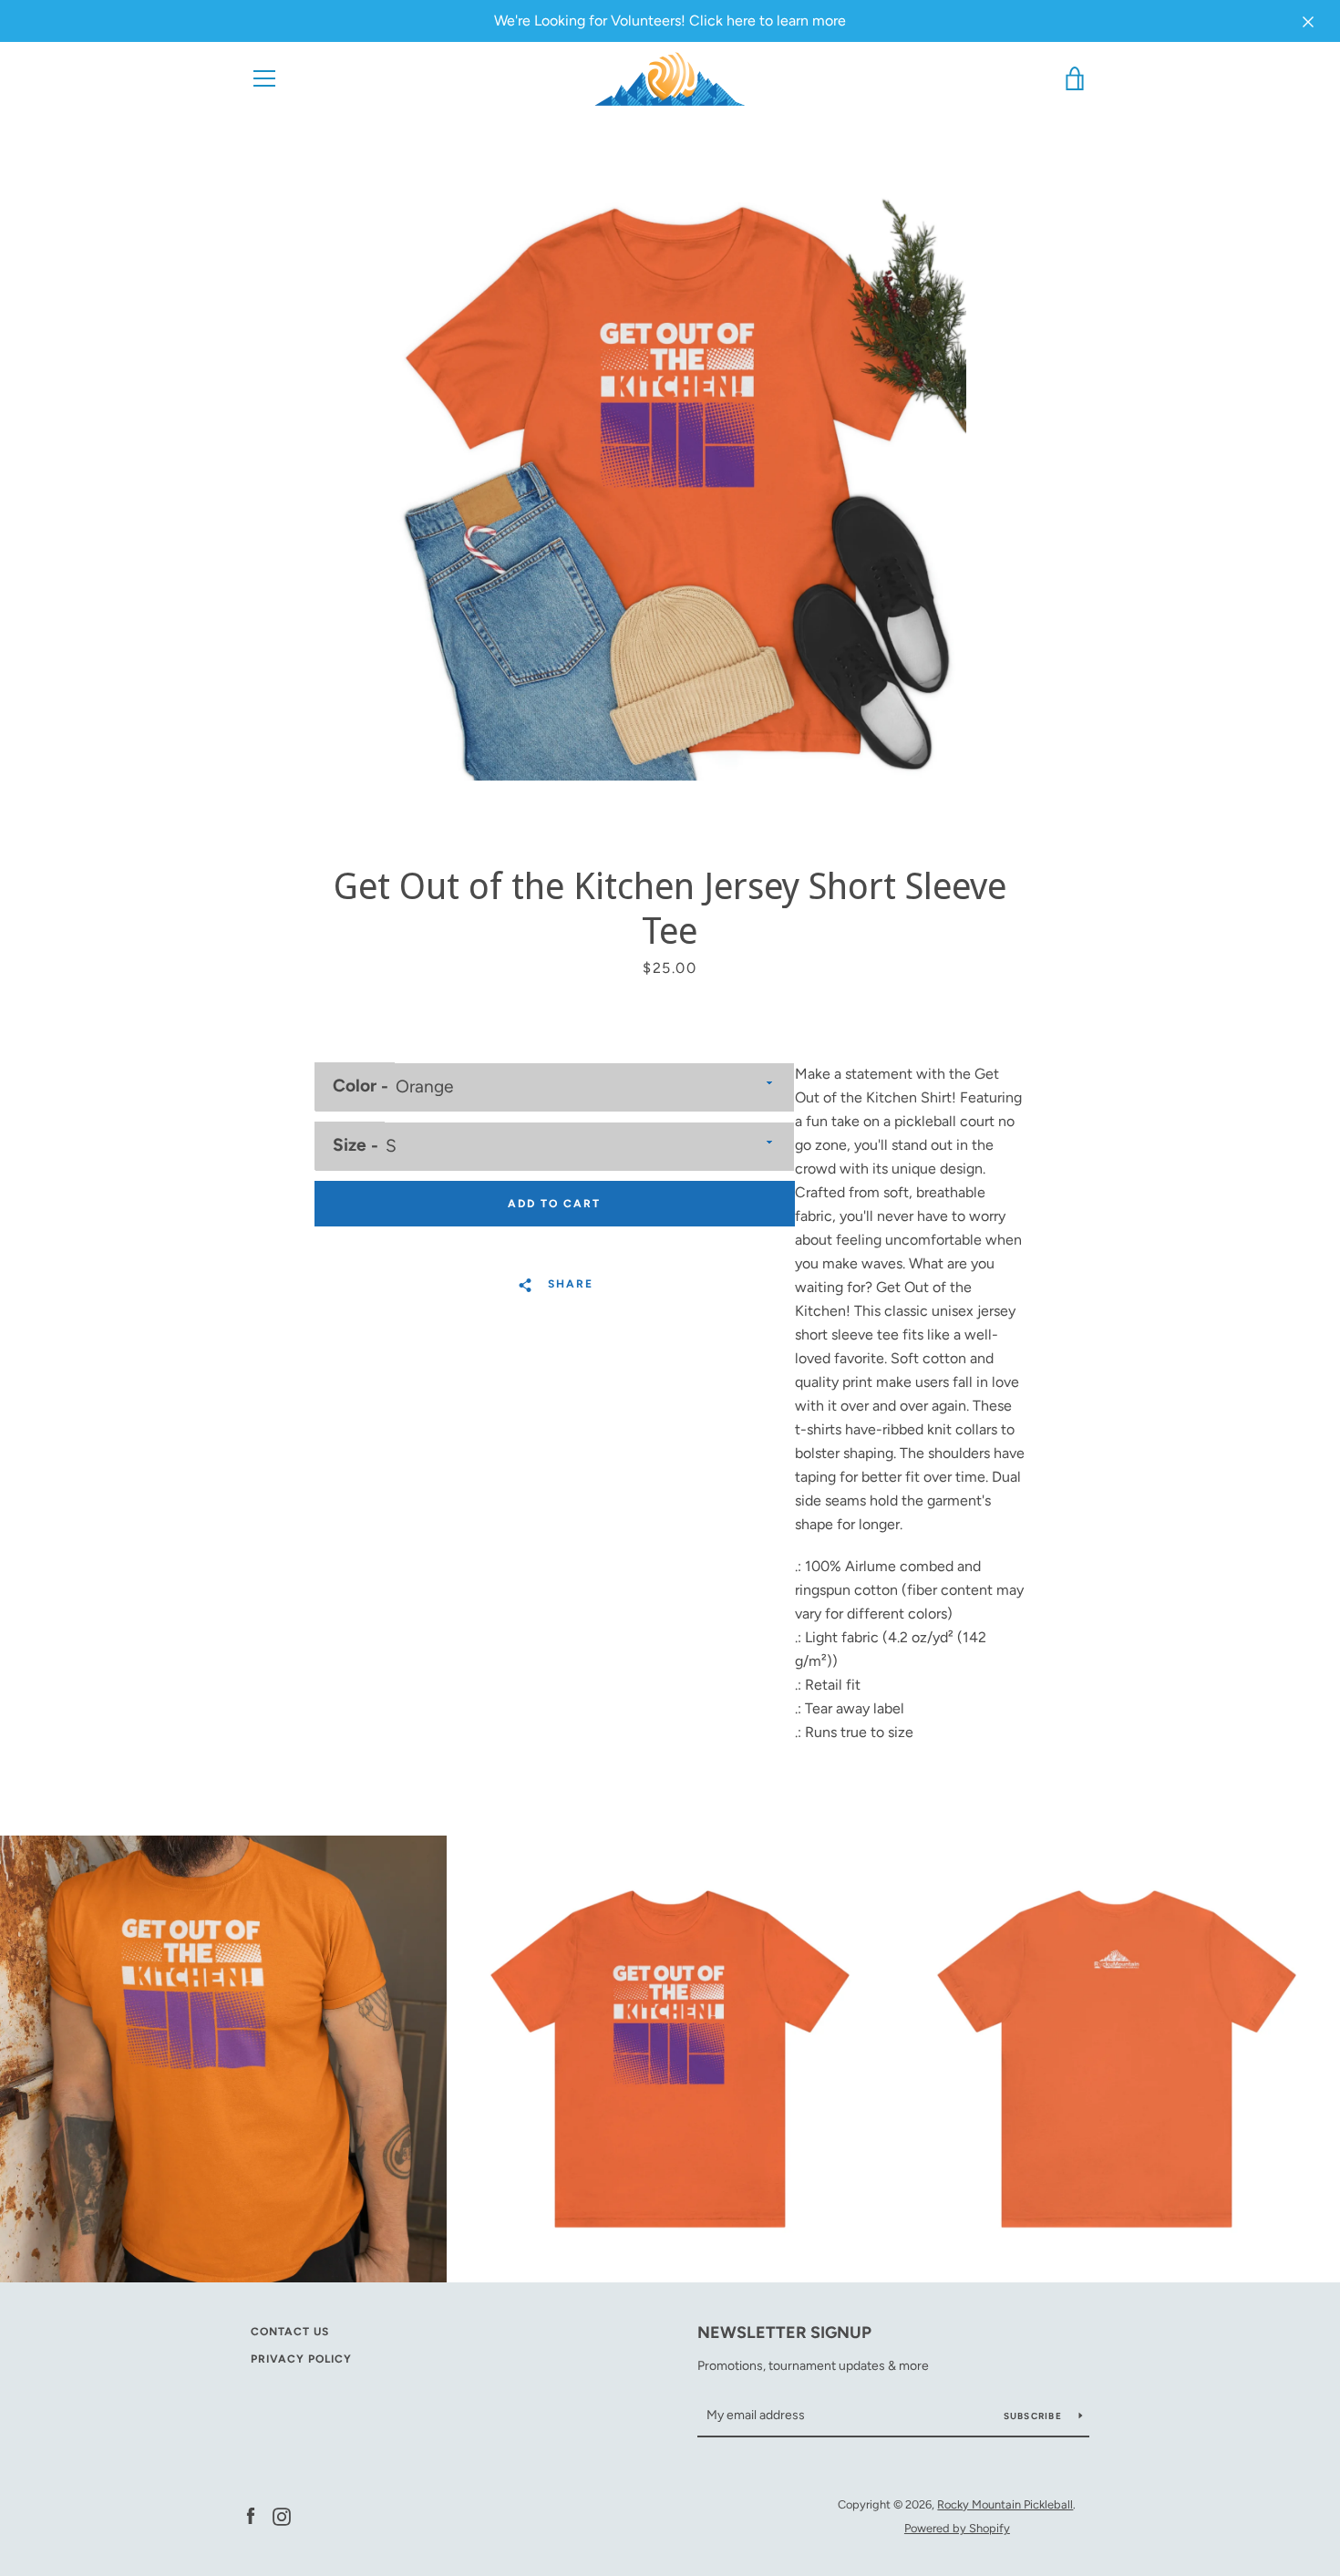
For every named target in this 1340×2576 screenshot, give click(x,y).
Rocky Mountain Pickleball (1005, 2504)
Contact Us (290, 2332)
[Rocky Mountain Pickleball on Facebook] (251, 2515)
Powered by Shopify (957, 2528)
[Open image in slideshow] (670, 484)
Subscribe (1035, 2416)
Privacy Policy (301, 2359)
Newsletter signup (784, 2333)
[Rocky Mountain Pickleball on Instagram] (282, 2515)
